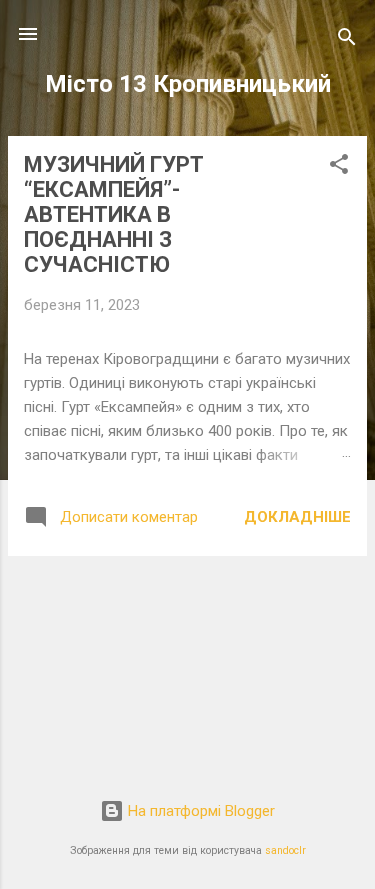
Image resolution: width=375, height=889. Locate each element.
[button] (339, 167)
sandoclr (285, 850)
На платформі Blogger (199, 811)
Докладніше (297, 517)
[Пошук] (347, 40)
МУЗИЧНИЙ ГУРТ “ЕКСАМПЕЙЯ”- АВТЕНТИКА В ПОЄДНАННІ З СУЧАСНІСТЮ (114, 214)
